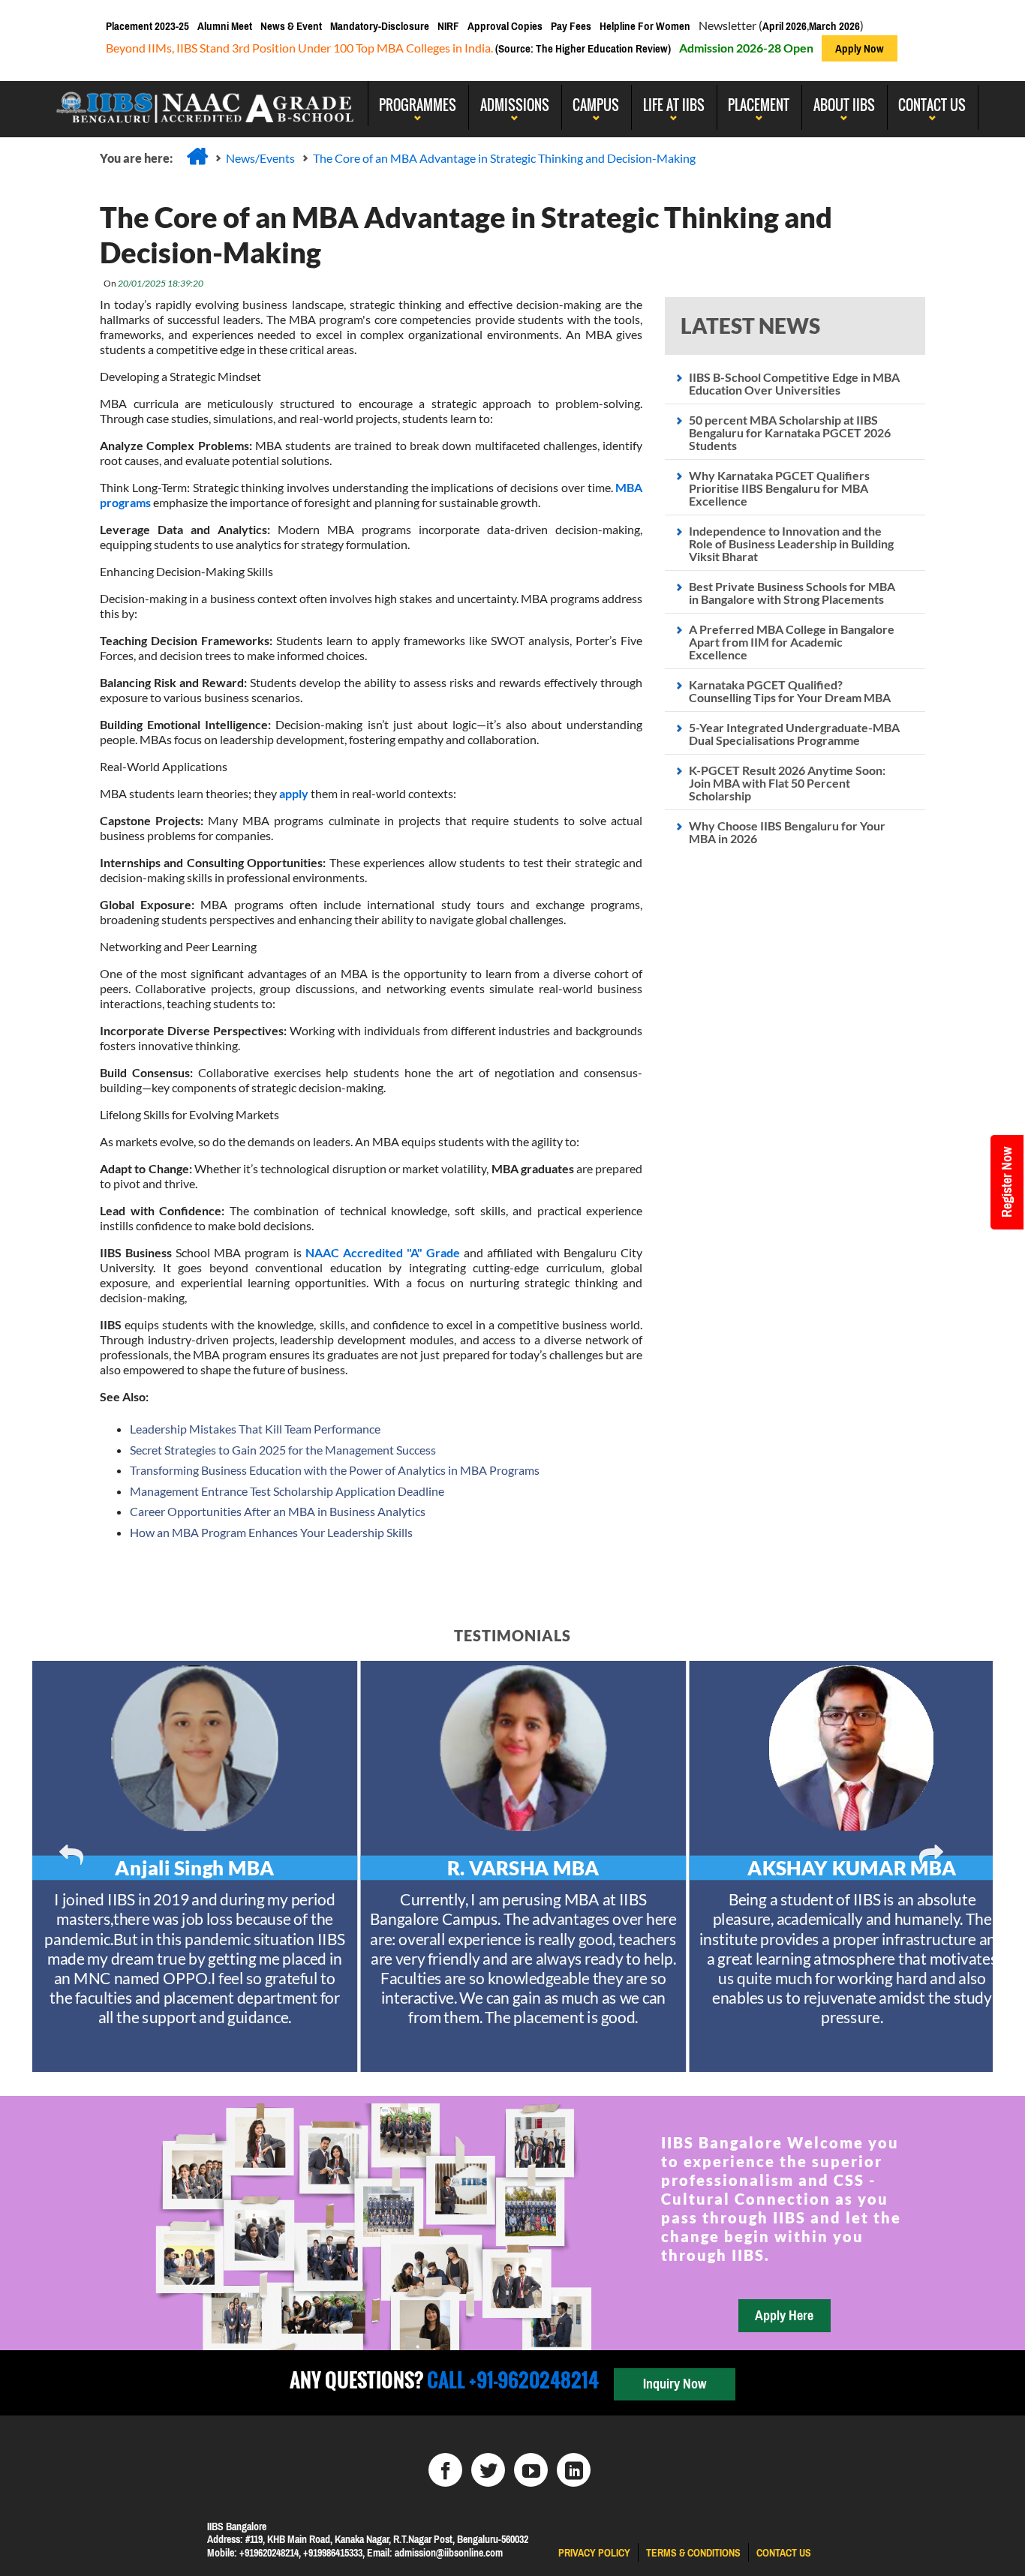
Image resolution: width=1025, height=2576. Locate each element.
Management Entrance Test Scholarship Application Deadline (287, 1491)
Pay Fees (571, 26)
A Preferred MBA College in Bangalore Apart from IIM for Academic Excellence (792, 642)
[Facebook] (445, 2470)
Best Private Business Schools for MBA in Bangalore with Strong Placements (792, 593)
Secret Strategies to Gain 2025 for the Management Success (283, 1450)
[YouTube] (531, 2470)
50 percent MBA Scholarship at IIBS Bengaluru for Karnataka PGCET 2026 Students (790, 432)
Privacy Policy (594, 2553)
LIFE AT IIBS (674, 105)
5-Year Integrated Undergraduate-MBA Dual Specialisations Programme (794, 734)
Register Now (1007, 1182)
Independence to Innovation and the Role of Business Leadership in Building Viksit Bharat (791, 543)
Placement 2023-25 (147, 26)
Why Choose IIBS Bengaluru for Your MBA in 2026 (787, 832)
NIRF (448, 26)
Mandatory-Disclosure (380, 26)
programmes (418, 105)
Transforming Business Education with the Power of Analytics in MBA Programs (335, 1470)
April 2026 (785, 26)
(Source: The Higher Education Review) (582, 48)
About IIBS (844, 105)
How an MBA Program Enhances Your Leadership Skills (271, 1532)
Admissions (515, 105)
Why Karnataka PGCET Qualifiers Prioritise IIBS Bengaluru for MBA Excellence (779, 488)
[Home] (197, 156)
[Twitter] (488, 2470)
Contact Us (932, 105)
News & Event (291, 26)
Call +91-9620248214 (511, 2380)
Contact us (784, 2553)
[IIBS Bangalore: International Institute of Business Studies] (206, 104)
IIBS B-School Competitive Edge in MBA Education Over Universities (794, 383)
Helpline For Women (645, 26)
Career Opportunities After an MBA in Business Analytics (278, 1511)
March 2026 (834, 26)
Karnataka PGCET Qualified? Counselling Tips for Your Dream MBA (790, 691)
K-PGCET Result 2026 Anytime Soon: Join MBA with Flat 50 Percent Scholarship (787, 783)
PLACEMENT (759, 105)
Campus (596, 105)
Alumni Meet (225, 26)
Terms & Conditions (693, 2553)
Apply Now (860, 48)
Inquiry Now (675, 2384)
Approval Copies (505, 26)
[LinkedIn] (574, 2470)
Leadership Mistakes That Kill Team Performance (255, 1429)
